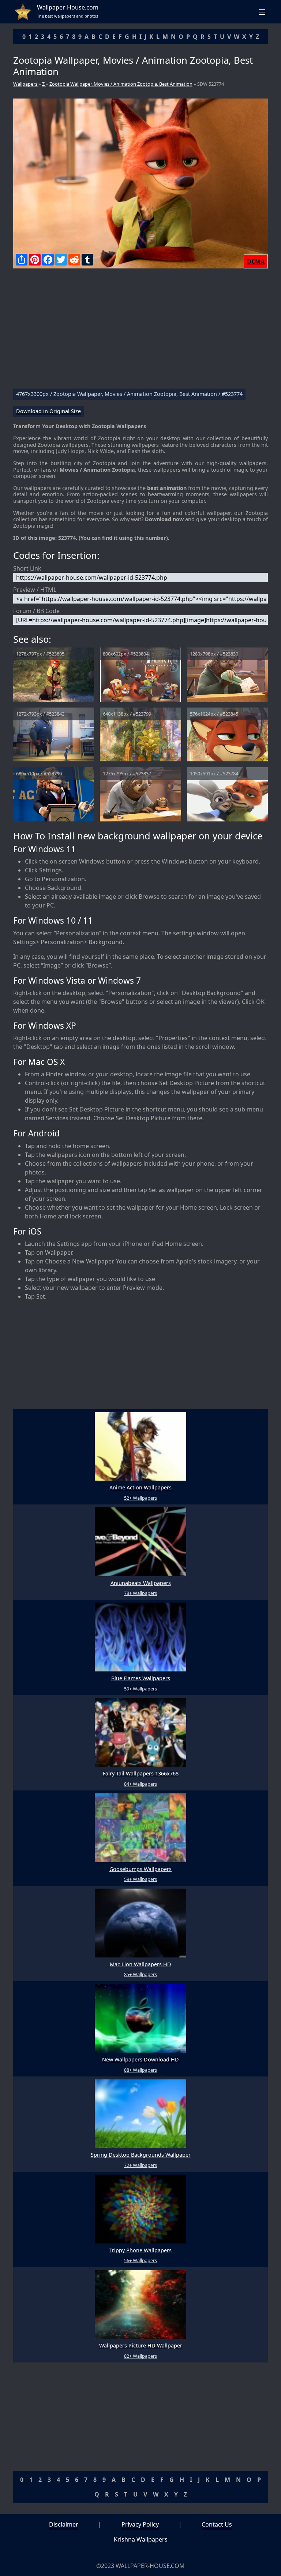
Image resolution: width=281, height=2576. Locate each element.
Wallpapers (26, 84)
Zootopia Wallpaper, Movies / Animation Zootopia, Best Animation (121, 84)
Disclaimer (64, 2524)
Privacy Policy (140, 2524)
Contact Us (217, 2524)
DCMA (256, 261)
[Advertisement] (140, 331)
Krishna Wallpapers (141, 2539)
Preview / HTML (35, 590)
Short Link (27, 568)
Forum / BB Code (36, 611)
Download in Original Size (48, 411)
